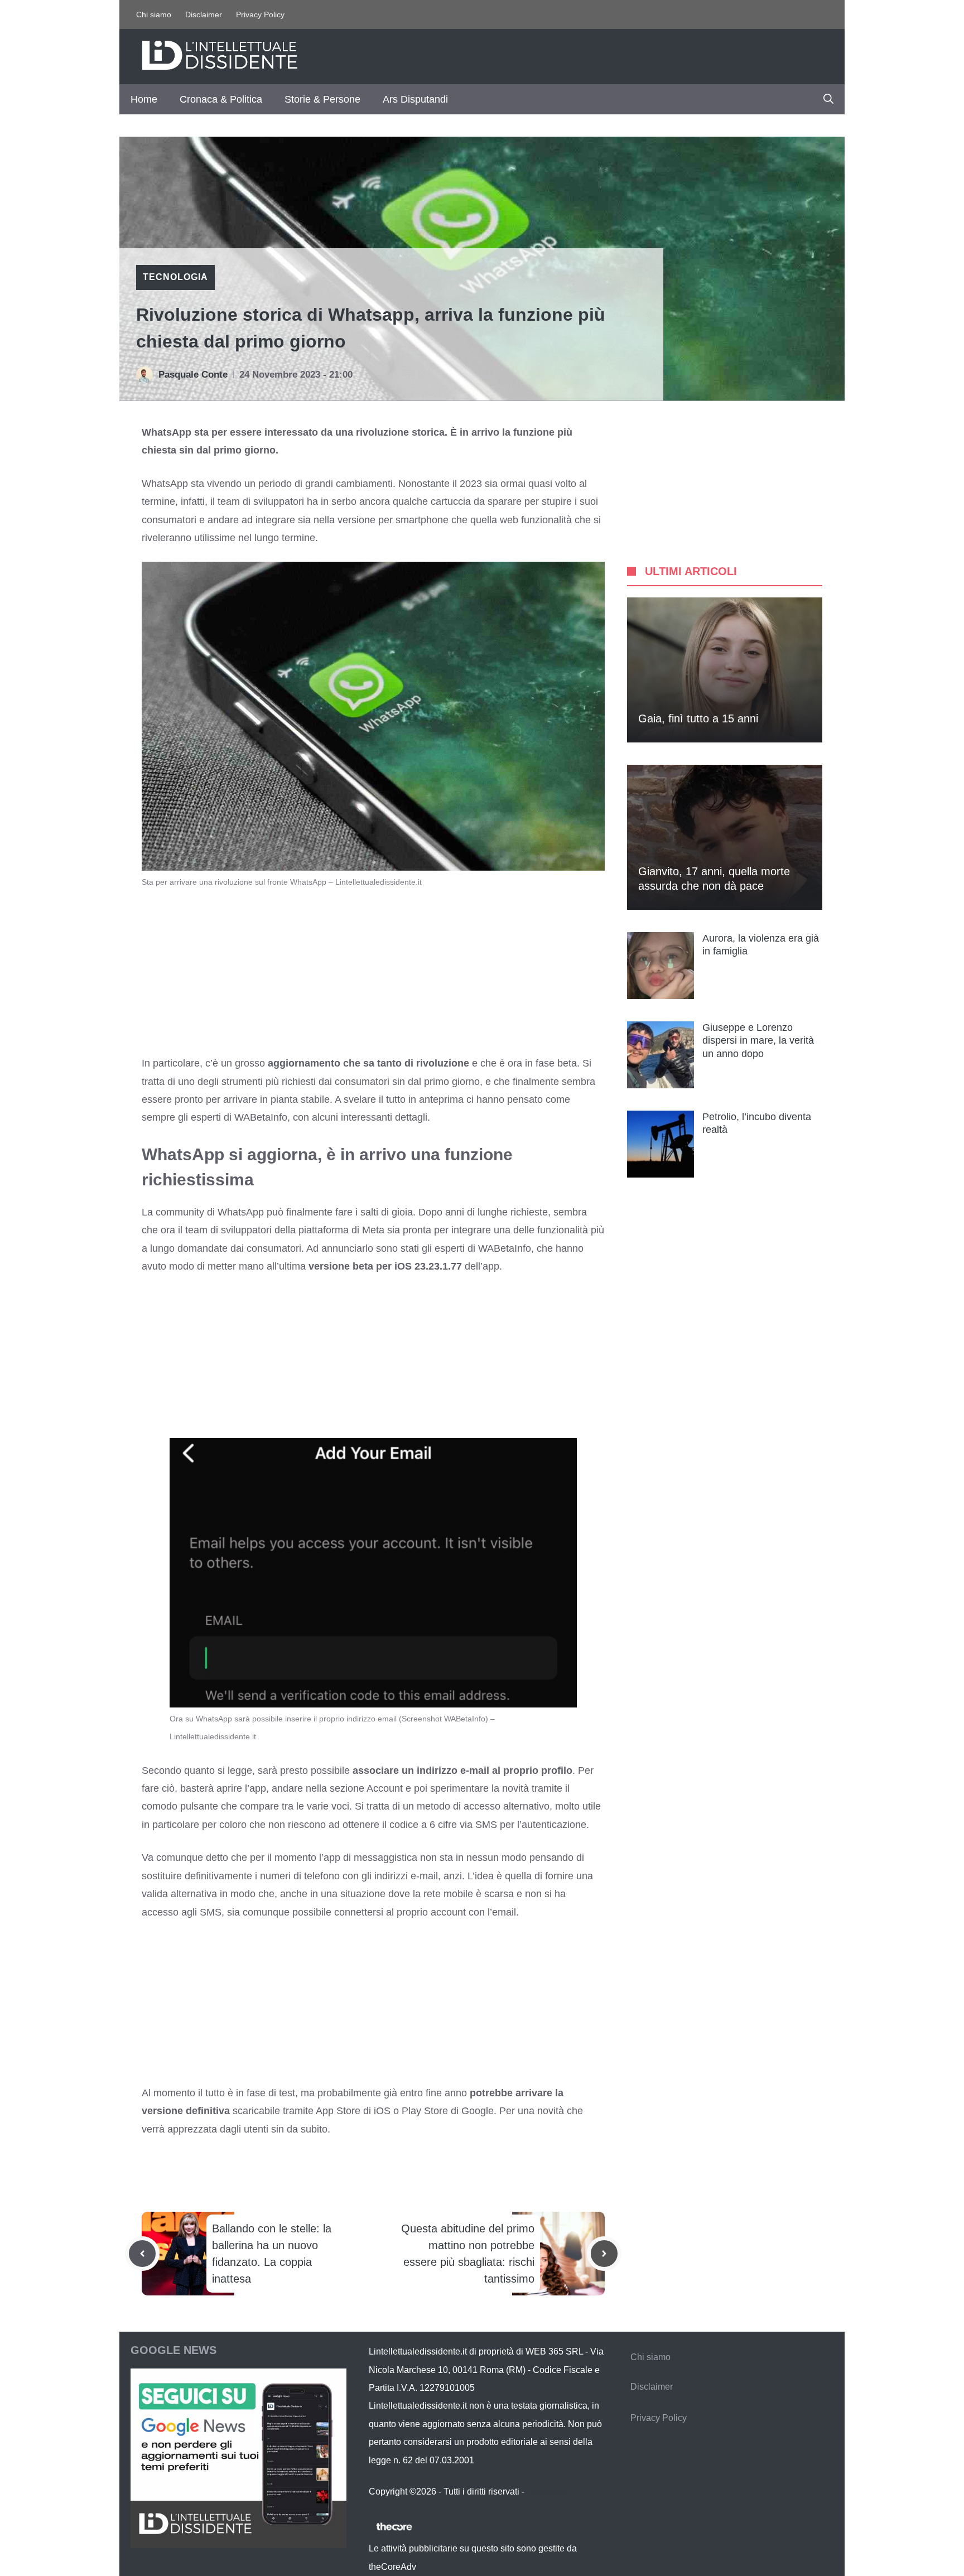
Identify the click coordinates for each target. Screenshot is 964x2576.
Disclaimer (204, 15)
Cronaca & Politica (221, 99)
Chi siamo (154, 15)
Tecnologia (175, 277)
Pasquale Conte (193, 375)
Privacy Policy (260, 15)
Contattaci (547, 2491)
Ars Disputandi (415, 99)
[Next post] (604, 2254)
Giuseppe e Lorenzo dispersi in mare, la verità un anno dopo (758, 1041)
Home (144, 99)
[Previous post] (142, 2254)
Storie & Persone (322, 99)
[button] (828, 99)
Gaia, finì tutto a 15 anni (698, 718)
